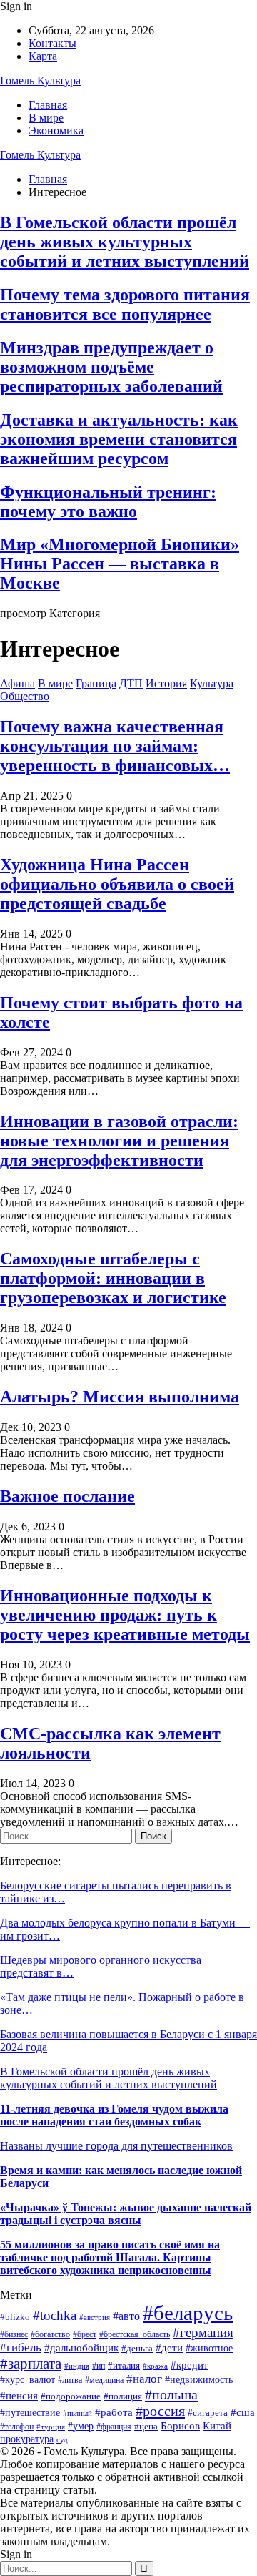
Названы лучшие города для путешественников (116, 2146)
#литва (70, 2380)
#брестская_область (135, 2334)
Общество (25, 696)
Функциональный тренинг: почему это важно (108, 502)
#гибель (21, 2348)
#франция (114, 2427)
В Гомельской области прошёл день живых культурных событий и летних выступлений (125, 242)
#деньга (137, 2348)
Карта (43, 56)
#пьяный (77, 2413)
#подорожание (71, 2396)
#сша (243, 2412)
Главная (48, 105)
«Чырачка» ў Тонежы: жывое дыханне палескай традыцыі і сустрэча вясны (126, 2214)
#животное (209, 2348)
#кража (155, 2366)
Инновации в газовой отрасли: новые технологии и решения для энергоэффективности (119, 1141)
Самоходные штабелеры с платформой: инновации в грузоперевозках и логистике (113, 1278)
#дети (169, 2348)
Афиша (17, 683)
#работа (114, 2412)
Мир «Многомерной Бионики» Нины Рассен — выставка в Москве (120, 564)
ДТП (131, 683)
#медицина (104, 2380)
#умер (81, 2426)
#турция (51, 2427)
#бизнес (14, 2334)
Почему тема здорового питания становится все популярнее (125, 304)
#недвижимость (199, 2379)
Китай (217, 2426)
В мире (46, 118)
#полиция (123, 2396)
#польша (171, 2394)
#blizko (15, 2317)
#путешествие (30, 2413)
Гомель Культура (40, 80)
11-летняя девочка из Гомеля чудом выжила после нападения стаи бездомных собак (114, 2115)
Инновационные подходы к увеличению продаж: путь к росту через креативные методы (125, 1615)
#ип (99, 2366)
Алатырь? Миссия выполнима (120, 1397)
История (166, 683)
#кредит (190, 2365)
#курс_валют (27, 2379)
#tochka (55, 2315)
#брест (85, 2335)
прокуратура (27, 2439)
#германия (203, 2332)
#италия (124, 2366)
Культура (212, 683)
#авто (126, 2316)
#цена (146, 2427)
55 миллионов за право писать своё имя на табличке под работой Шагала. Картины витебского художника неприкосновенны (110, 2257)
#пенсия (19, 2396)
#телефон (17, 2427)
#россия (160, 2411)
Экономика (56, 131)
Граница (96, 683)
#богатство (50, 2334)
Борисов (180, 2425)
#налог (144, 2379)
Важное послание (67, 1496)
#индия (77, 2366)
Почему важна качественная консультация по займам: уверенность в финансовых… (115, 746)
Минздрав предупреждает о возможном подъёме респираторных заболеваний (111, 367)
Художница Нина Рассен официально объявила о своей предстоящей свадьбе (117, 884)
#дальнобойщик (81, 2348)
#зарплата (31, 2363)
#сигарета (208, 2413)
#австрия (95, 2317)
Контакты (52, 43)
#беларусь (188, 2313)
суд (62, 2440)
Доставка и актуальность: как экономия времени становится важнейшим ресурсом (119, 439)
